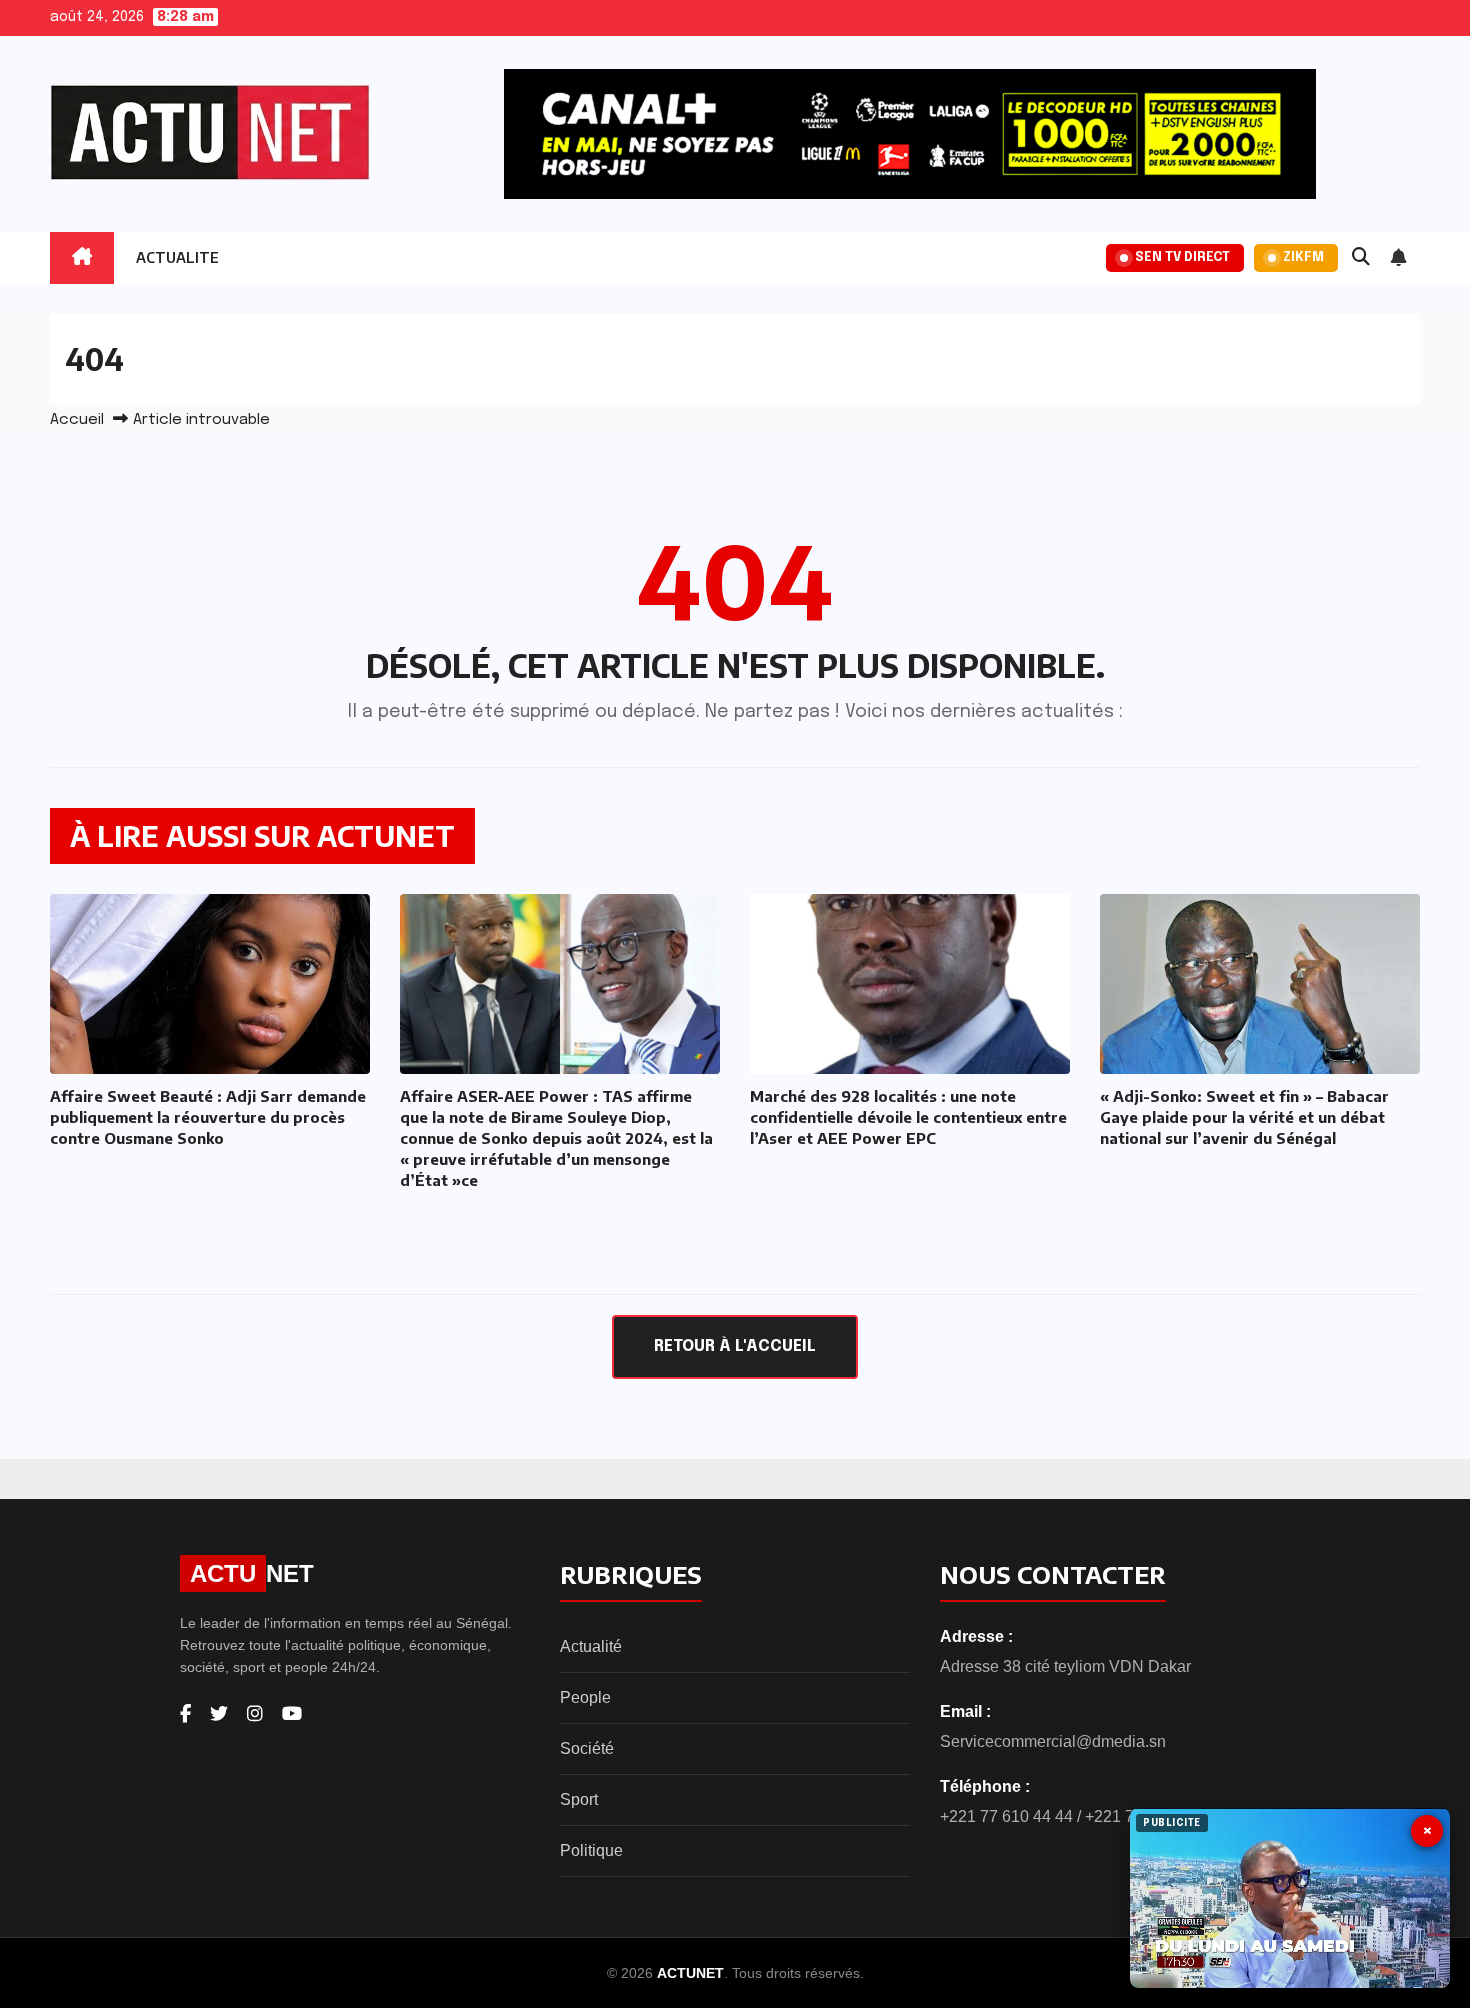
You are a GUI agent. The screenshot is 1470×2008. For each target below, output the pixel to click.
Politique (591, 1850)
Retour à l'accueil (735, 1346)
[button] (1361, 258)
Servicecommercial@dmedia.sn (1053, 1741)
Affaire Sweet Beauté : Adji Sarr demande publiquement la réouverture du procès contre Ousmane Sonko (208, 1117)
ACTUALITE (177, 257)
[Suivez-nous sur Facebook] (185, 1714)
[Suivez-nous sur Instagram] (255, 1714)
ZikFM (1303, 257)
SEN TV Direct (1182, 257)
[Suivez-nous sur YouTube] (292, 1714)
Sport (579, 1799)
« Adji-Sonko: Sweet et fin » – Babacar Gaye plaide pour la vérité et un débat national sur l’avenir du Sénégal (1244, 1117)
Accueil (77, 420)
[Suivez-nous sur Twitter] (219, 1714)
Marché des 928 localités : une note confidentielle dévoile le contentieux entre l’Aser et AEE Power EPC (908, 1117)
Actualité (591, 1646)
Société (587, 1748)
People (585, 1697)
